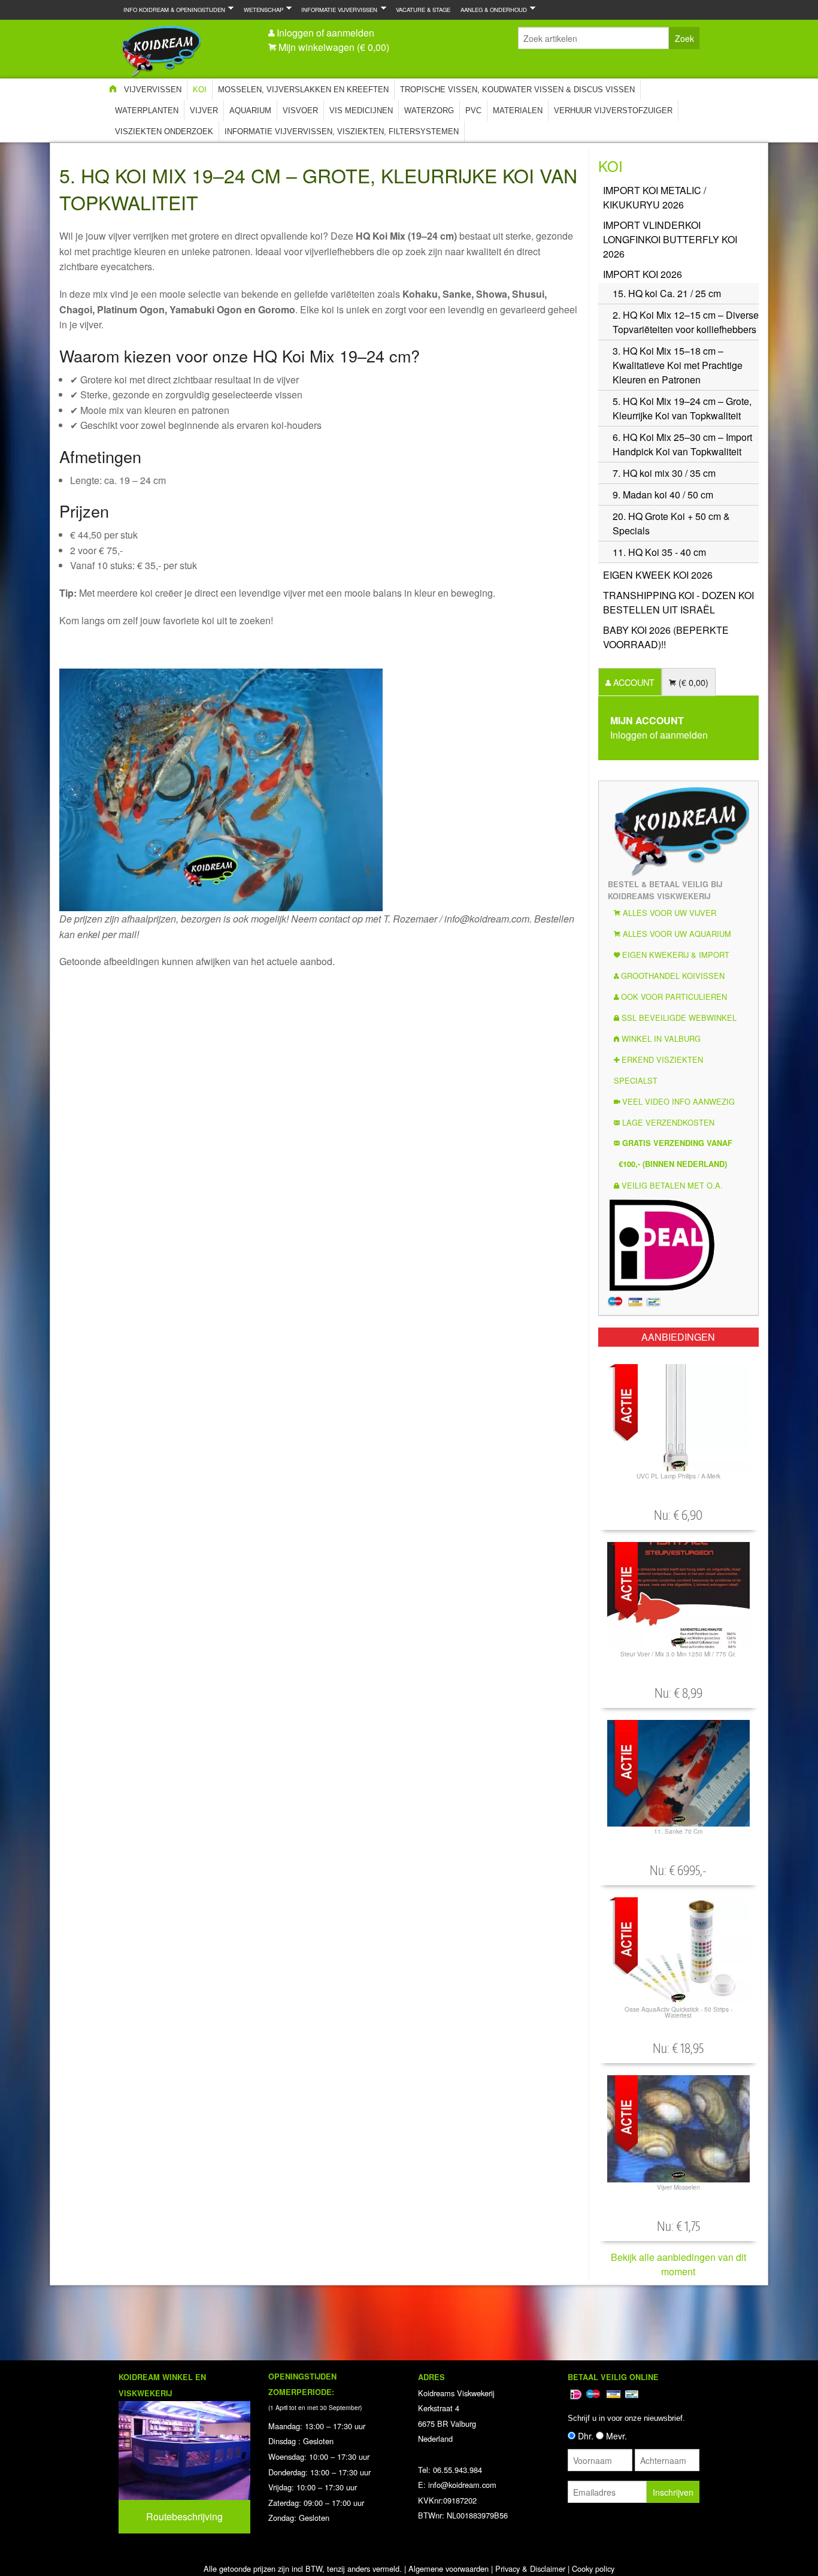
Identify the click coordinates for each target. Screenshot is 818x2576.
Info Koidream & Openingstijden (172, 9)
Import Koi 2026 (643, 274)
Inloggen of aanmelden (325, 33)
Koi (200, 90)
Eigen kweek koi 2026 (658, 575)
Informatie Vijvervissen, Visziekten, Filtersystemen (342, 131)
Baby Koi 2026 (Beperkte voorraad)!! (666, 637)
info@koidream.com (462, 2485)
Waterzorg (429, 111)
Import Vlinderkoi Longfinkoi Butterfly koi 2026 (670, 239)
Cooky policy (593, 2569)
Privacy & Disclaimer (530, 2569)
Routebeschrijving (184, 2516)
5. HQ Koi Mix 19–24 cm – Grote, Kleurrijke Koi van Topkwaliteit (682, 408)
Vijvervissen (153, 90)
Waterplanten (147, 111)
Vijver (204, 111)
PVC (473, 111)
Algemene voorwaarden (449, 2569)
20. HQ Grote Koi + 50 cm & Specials (671, 523)
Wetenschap (261, 9)
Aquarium (250, 111)
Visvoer (300, 111)
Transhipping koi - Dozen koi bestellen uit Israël (678, 602)
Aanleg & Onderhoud (491, 9)
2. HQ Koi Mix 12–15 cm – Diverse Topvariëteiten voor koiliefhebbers (686, 322)
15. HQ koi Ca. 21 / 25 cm (667, 293)
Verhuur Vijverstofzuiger (613, 111)
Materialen (518, 111)
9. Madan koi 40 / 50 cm (663, 495)
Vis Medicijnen (361, 111)
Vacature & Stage (423, 10)
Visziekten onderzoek (164, 131)
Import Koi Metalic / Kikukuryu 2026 (655, 197)
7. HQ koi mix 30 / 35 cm (664, 473)
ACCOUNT (633, 682)
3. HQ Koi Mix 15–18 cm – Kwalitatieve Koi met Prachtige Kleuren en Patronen (678, 365)
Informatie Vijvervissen (337, 9)
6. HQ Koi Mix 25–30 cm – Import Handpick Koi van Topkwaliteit (682, 444)
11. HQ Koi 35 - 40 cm (659, 552)
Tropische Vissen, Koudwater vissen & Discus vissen (517, 90)
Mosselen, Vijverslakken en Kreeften (303, 90)
